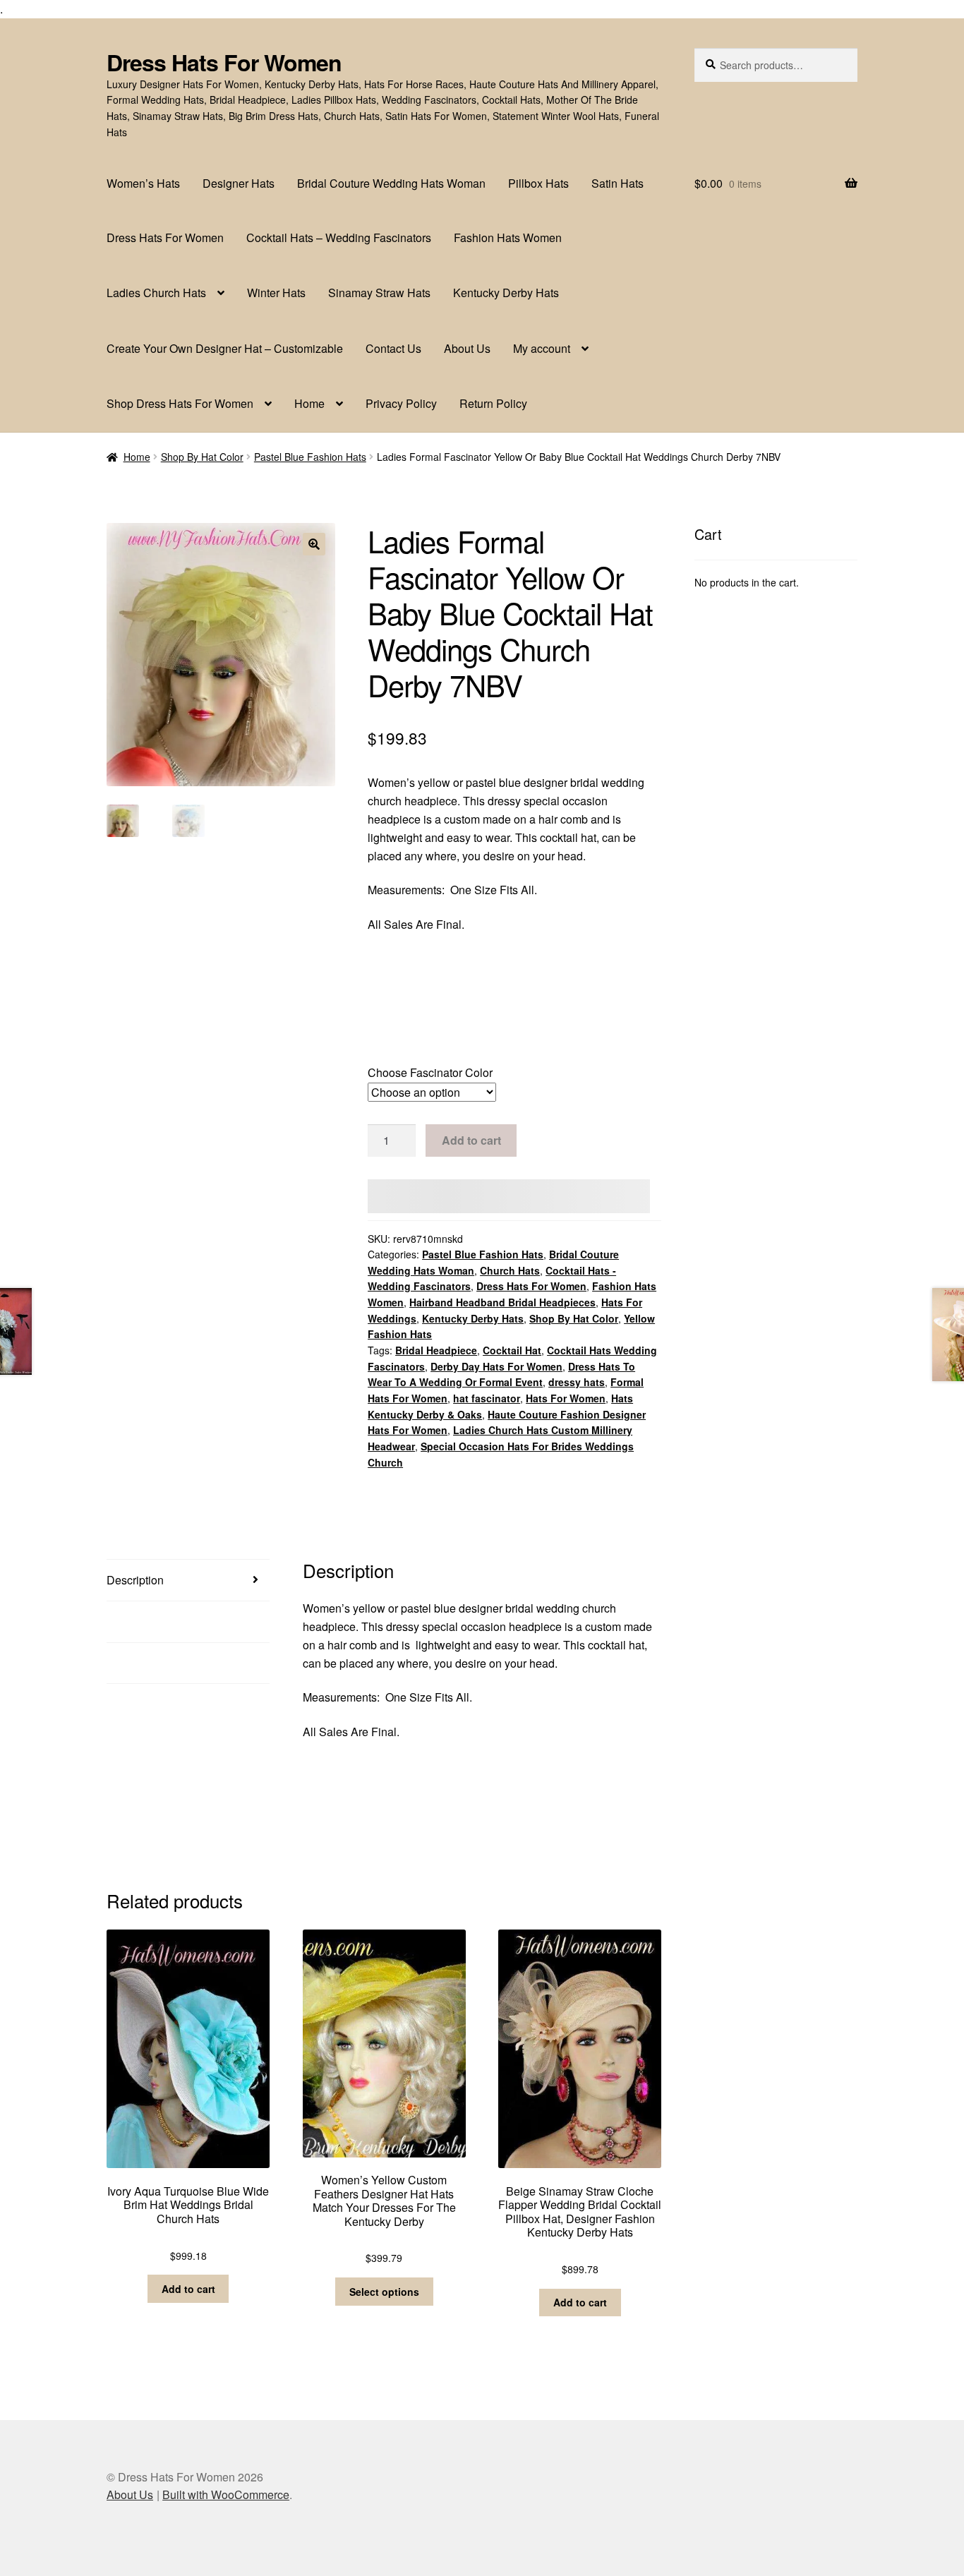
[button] (314, 544)
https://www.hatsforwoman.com (445, 1027)
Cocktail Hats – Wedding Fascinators (339, 237)
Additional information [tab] (161, 1621)
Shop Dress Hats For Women (180, 403)
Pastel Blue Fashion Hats (310, 457)
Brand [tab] (122, 1663)
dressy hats (577, 1382)
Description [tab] (135, 1580)
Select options (384, 2292)
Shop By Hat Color (202, 457)
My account (542, 348)
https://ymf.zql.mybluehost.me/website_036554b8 (490, 958)
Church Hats (510, 1270)
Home (309, 403)
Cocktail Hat (512, 1350)
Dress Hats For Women (224, 62)
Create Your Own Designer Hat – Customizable (225, 348)
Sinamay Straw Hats (379, 293)
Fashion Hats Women (508, 237)
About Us (467, 348)
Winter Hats (276, 293)
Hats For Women (566, 1398)
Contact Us (393, 348)
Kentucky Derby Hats (506, 293)
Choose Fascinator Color (430, 1072)
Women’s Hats (143, 183)
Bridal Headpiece (436, 1350)
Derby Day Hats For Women (496, 1366)
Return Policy (493, 403)
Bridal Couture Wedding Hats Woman (391, 183)
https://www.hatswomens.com (441, 993)
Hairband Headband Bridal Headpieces (502, 1302)
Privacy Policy (401, 403)
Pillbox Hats (538, 183)
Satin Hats (617, 183)
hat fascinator (487, 1398)
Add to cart (471, 1140)
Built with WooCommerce (226, 2494)
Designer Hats (239, 183)
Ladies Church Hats (156, 293)
